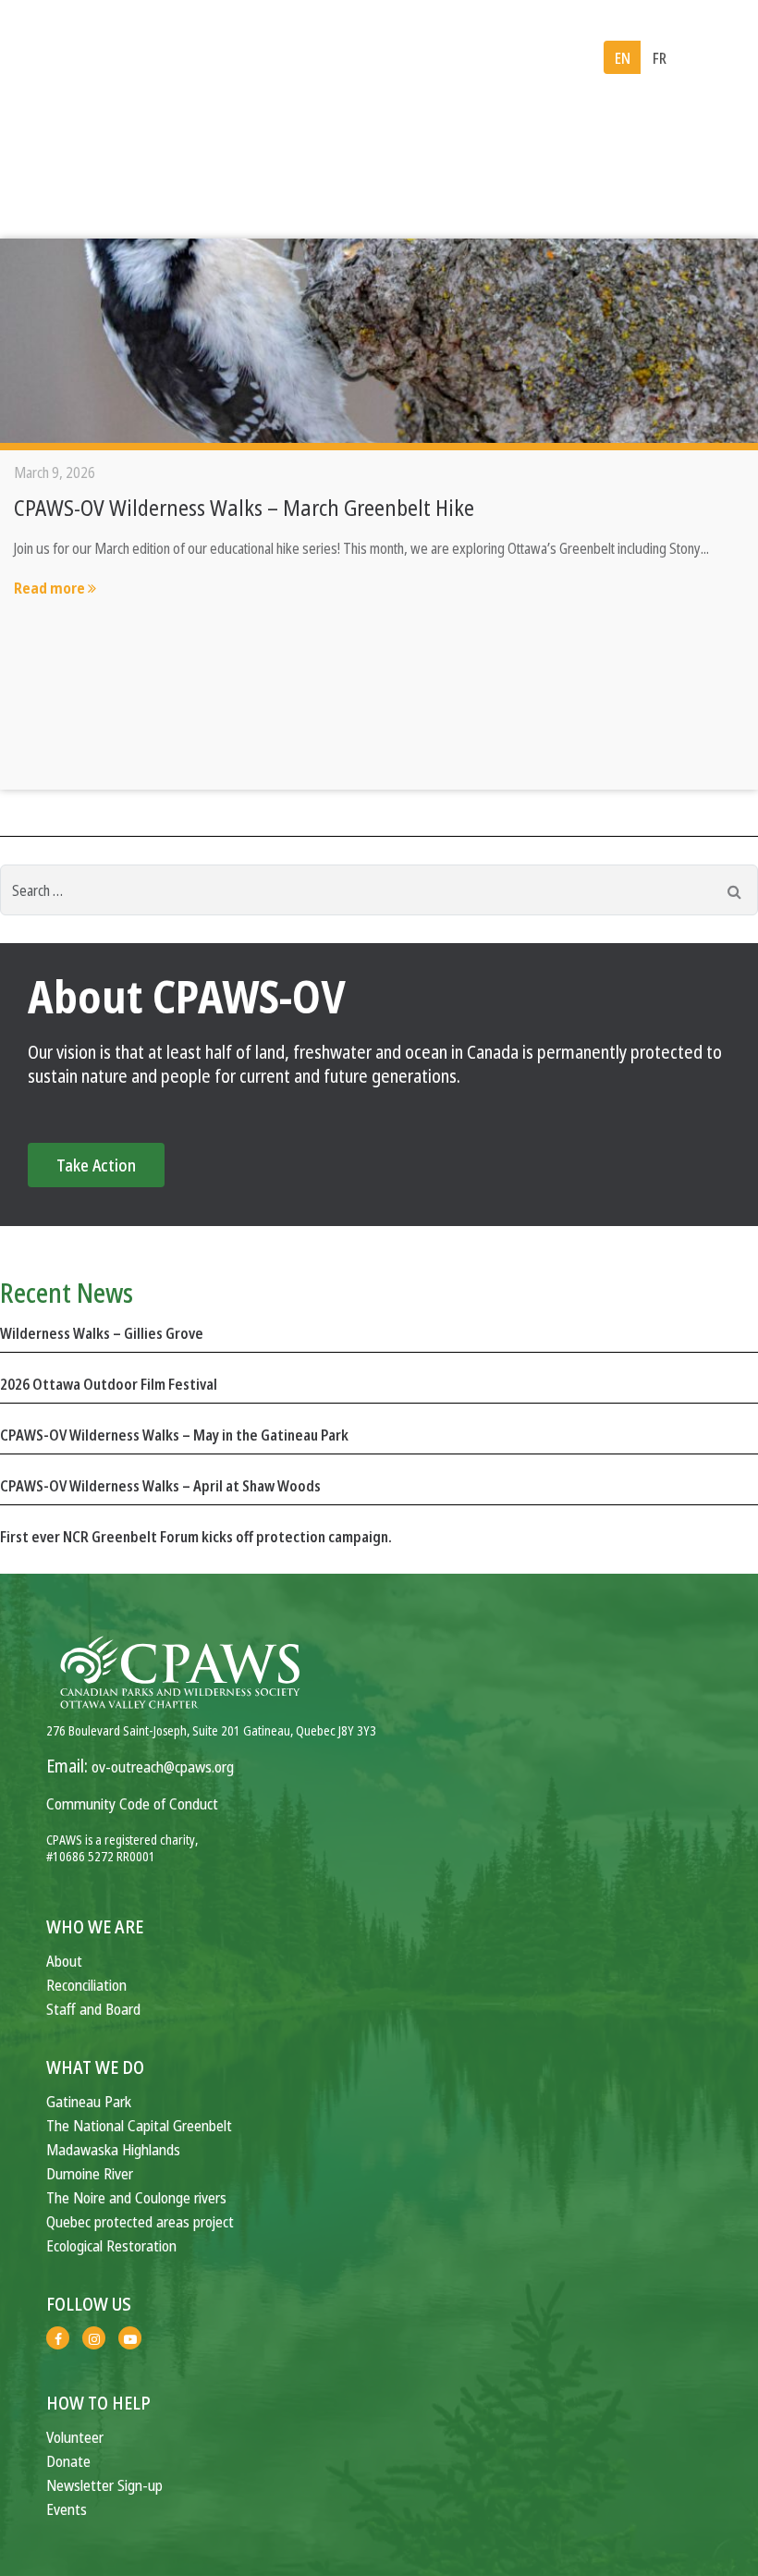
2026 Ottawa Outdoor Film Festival (109, 1384)
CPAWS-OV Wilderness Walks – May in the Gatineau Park (174, 1435)
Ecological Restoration (111, 2245)
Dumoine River (90, 2173)
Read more (51, 588)
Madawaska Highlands (113, 2149)
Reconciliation (86, 1985)
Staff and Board (93, 2009)
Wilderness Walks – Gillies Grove (102, 1333)
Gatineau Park (89, 2101)
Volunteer (75, 2437)
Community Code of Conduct (132, 1803)
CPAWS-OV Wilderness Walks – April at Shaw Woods (160, 1486)
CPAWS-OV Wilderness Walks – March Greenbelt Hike (244, 507)
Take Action (96, 1165)
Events (67, 2509)
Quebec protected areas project (140, 2221)
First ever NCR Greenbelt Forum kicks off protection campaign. (196, 1537)
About (64, 1961)
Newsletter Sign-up (104, 2485)
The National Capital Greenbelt (139, 2125)
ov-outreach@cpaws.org (163, 1766)
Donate (68, 2461)
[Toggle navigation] (710, 58)
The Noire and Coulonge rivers (136, 2197)
